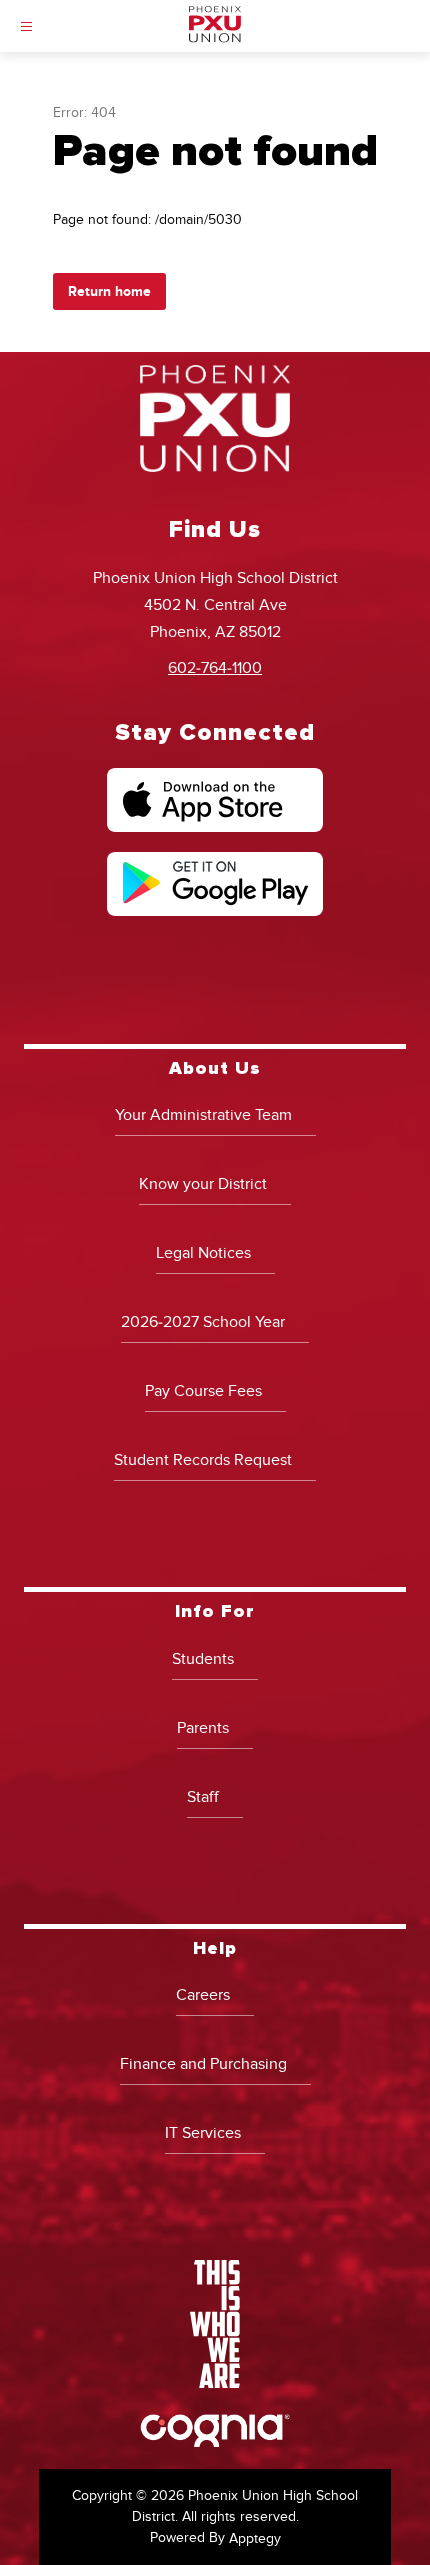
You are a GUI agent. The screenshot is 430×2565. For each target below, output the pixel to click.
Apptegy (255, 2538)
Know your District (203, 1184)
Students (203, 1659)
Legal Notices (203, 1253)
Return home (109, 291)
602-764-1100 (215, 668)
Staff (203, 1797)
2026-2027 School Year (203, 1322)
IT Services (203, 2133)
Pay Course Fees (203, 1391)
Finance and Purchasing (203, 2064)
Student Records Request (203, 1460)
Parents (203, 1728)
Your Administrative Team (203, 1115)
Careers (203, 1995)
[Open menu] (26, 26)
